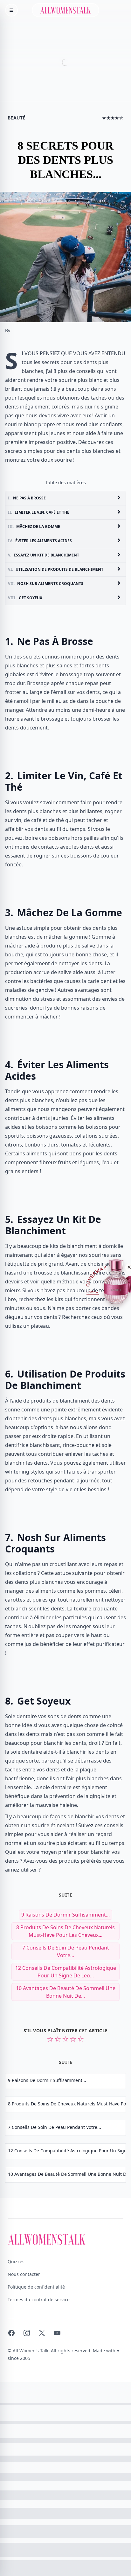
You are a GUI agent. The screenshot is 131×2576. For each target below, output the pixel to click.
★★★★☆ (113, 118)
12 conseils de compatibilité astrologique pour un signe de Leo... (66, 1972)
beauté (17, 118)
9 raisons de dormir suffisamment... (65, 1915)
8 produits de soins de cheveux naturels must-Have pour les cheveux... (65, 1931)
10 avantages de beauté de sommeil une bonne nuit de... (66, 1992)
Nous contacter (24, 2274)
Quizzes (16, 2261)
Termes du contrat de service (39, 2300)
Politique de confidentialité (36, 2287)
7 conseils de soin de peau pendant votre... (66, 1951)
